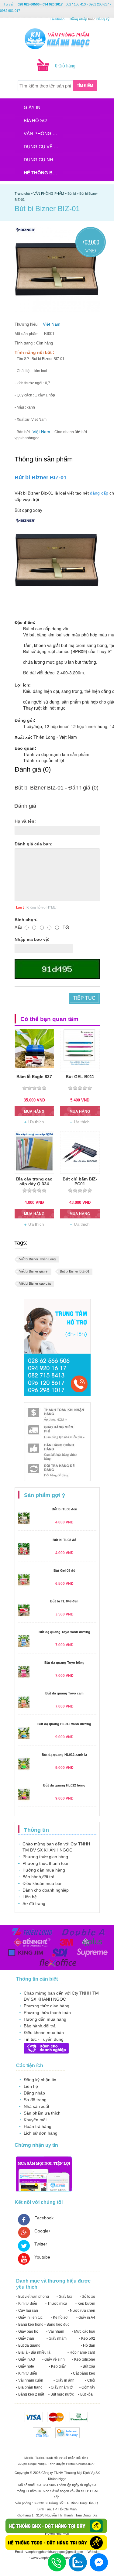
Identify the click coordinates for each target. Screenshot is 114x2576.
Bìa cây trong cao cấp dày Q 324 (34, 1181)
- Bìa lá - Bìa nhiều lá (33, 2352)
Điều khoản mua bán (43, 1883)
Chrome (82, 2464)
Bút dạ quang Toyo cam (64, 1693)
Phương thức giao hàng (45, 1857)
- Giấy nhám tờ (61, 2387)
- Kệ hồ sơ (59, 2317)
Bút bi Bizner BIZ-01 (41, 478)
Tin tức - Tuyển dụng (44, 2039)
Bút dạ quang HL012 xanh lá (64, 1755)
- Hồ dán (88, 2345)
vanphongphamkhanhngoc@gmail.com (55, 2552)
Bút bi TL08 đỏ (64, 1540)
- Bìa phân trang (29, 2387)
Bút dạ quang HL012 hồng (64, 1785)
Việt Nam (52, 324)
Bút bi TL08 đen (64, 1509)
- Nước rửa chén (81, 2311)
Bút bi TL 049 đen (64, 1601)
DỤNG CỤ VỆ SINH (43, 147)
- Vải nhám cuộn (30, 2380)
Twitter (41, 2244)
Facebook (44, 2218)
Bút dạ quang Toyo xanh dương (64, 1632)
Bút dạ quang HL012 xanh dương (64, 1724)
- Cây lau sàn (27, 2311)
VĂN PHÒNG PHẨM (43, 134)
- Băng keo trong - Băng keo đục (43, 2324)
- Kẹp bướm (85, 2304)
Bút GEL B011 (80, 1077)
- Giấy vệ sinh (54, 2359)
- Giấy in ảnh (64, 2380)
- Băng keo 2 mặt (30, 2394)
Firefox (71, 2464)
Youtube (42, 2257)
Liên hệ (30, 1897)
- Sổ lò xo (87, 2297)
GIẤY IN (32, 107)
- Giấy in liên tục (29, 2317)
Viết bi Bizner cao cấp (35, 1283)
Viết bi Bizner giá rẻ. (34, 1271)
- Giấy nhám (57, 2338)
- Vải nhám (55, 2331)
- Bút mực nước (61, 2394)
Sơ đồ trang (34, 1903)
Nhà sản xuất (36, 2106)
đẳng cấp (99, 493)
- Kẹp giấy (57, 2366)
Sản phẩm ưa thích (42, 2113)
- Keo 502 (87, 2338)
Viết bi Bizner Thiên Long (37, 1259)
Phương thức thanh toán (46, 1863)
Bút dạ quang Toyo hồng (64, 1663)
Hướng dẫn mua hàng (44, 1870)
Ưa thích (36, 1122)
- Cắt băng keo (83, 2373)
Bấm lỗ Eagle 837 (34, 1077)
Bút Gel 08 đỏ (64, 1571)
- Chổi (90, 2380)
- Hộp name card (81, 2352)
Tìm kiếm (85, 86)
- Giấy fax (64, 2297)
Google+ (43, 2231)
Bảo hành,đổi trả (38, 1877)
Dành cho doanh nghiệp (46, 1890)
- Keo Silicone (84, 2359)
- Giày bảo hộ (27, 2331)
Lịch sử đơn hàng (41, 2133)
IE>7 (92, 2464)
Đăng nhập (34, 2093)
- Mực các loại (84, 2331)
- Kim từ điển (27, 2304)
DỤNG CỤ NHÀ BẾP (43, 160)
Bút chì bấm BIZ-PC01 (80, 1181)
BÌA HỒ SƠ (35, 120)
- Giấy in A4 (86, 2317)
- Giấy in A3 (26, 2359)
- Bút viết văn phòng (33, 2297)
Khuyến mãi (35, 2120)
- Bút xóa (88, 2366)
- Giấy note (25, 2366)
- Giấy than (25, 2338)
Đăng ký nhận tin (40, 2080)
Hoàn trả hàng (38, 2126)
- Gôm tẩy (87, 2387)
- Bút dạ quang (28, 2345)
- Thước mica (56, 2304)
